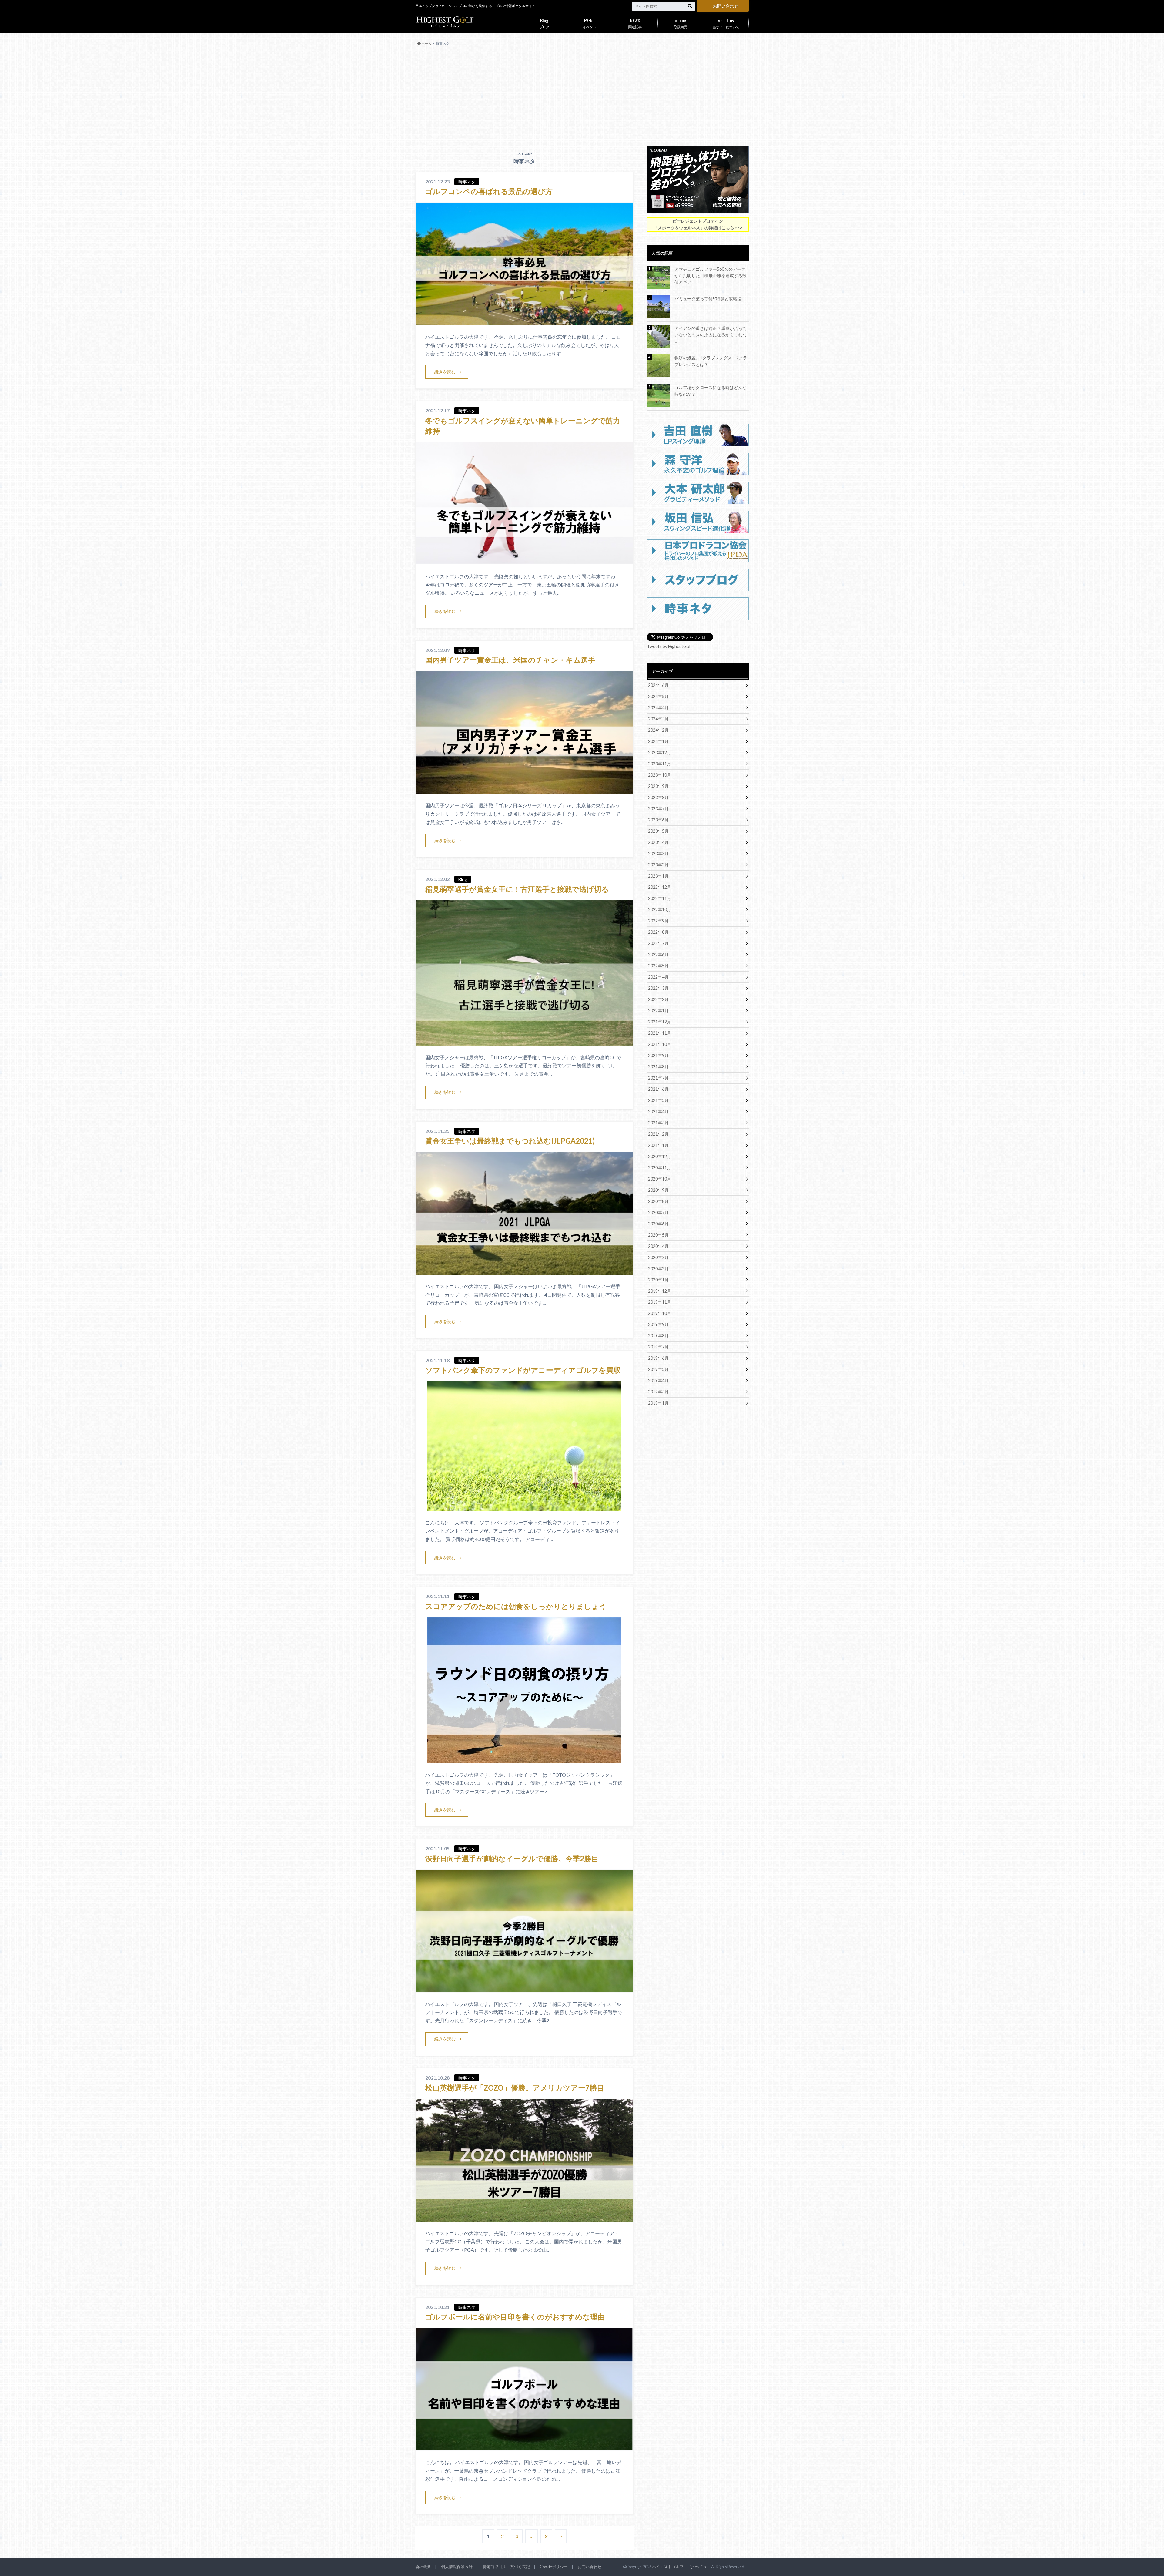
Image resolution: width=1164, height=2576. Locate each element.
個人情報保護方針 (457, 2567)
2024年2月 (658, 730)
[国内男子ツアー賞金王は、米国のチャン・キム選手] (524, 790)
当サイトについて (726, 23)
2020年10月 (660, 1179)
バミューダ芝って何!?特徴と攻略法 (708, 299)
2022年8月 (658, 932)
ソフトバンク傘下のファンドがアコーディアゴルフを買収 (523, 1370)
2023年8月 (658, 797)
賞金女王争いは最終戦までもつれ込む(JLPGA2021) (510, 1141)
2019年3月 (658, 1392)
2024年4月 (658, 708)
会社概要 (423, 2567)
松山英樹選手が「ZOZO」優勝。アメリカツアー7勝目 (515, 2088)
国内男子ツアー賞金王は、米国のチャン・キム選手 (510, 660)
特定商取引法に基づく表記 (506, 2567)
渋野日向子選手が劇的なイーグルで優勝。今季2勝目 (512, 1858)
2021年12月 (660, 1022)
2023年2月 (658, 865)
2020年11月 (660, 1168)
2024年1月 (658, 741)
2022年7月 (658, 943)
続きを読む (445, 372)
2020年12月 (660, 1156)
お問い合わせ (726, 6)
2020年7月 (658, 1212)
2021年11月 (660, 1033)
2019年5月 (658, 1369)
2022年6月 (658, 954)
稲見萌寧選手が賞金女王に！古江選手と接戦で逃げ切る (517, 889)
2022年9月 (658, 921)
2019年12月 (660, 1291)
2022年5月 (658, 966)
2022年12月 (660, 887)
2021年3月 (658, 1123)
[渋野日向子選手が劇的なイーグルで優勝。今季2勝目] (524, 1988)
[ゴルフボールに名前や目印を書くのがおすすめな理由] (524, 2447)
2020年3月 (658, 1257)
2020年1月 (658, 1280)
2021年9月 (658, 1055)
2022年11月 (660, 898)
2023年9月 (658, 786)
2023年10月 (660, 775)
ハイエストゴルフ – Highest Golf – (681, 2567)
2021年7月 (658, 1078)
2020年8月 (658, 1201)
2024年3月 (658, 719)
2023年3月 (658, 853)
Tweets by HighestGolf (669, 646)
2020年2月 (658, 1269)
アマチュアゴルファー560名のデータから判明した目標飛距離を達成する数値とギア (711, 276)
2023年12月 (660, 752)
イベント (590, 23)
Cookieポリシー (554, 2567)
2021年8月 (658, 1067)
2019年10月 (660, 1313)
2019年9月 (658, 1324)
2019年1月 (658, 1403)
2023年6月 (658, 820)
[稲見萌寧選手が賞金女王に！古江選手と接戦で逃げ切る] (524, 1042)
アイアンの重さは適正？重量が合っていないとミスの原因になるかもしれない (711, 335)
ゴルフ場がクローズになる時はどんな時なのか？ (711, 391)
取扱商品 (681, 23)
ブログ (544, 23)
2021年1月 (658, 1145)
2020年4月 (658, 1246)
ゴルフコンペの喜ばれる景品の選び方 (489, 191)
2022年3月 (658, 988)
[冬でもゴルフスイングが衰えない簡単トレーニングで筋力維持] (524, 561)
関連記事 (635, 23)
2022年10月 (660, 910)
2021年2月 (658, 1134)
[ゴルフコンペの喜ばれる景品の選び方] (524, 321)
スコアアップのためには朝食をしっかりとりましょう (516, 1606)
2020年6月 (658, 1224)
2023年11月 (660, 764)
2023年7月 (658, 809)
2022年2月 (658, 999)
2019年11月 (660, 1302)
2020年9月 (658, 1190)
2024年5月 (658, 696)
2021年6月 (658, 1089)
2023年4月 (658, 842)
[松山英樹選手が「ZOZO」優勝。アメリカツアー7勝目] (524, 2218)
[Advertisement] (582, 96)
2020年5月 (658, 1235)
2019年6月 (658, 1358)
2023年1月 (658, 876)
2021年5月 (658, 1100)
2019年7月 (658, 1347)
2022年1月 (658, 1011)
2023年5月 (658, 831)
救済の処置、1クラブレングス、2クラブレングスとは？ (711, 361)
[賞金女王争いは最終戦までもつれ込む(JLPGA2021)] (524, 1271)
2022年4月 (658, 977)
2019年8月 (658, 1336)
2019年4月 (658, 1380)
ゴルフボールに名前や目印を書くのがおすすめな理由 (515, 2317)
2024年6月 (658, 685)
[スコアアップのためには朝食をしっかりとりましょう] (524, 1759)
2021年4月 (658, 1112)
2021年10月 (660, 1044)
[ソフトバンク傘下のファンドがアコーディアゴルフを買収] (524, 1507)
